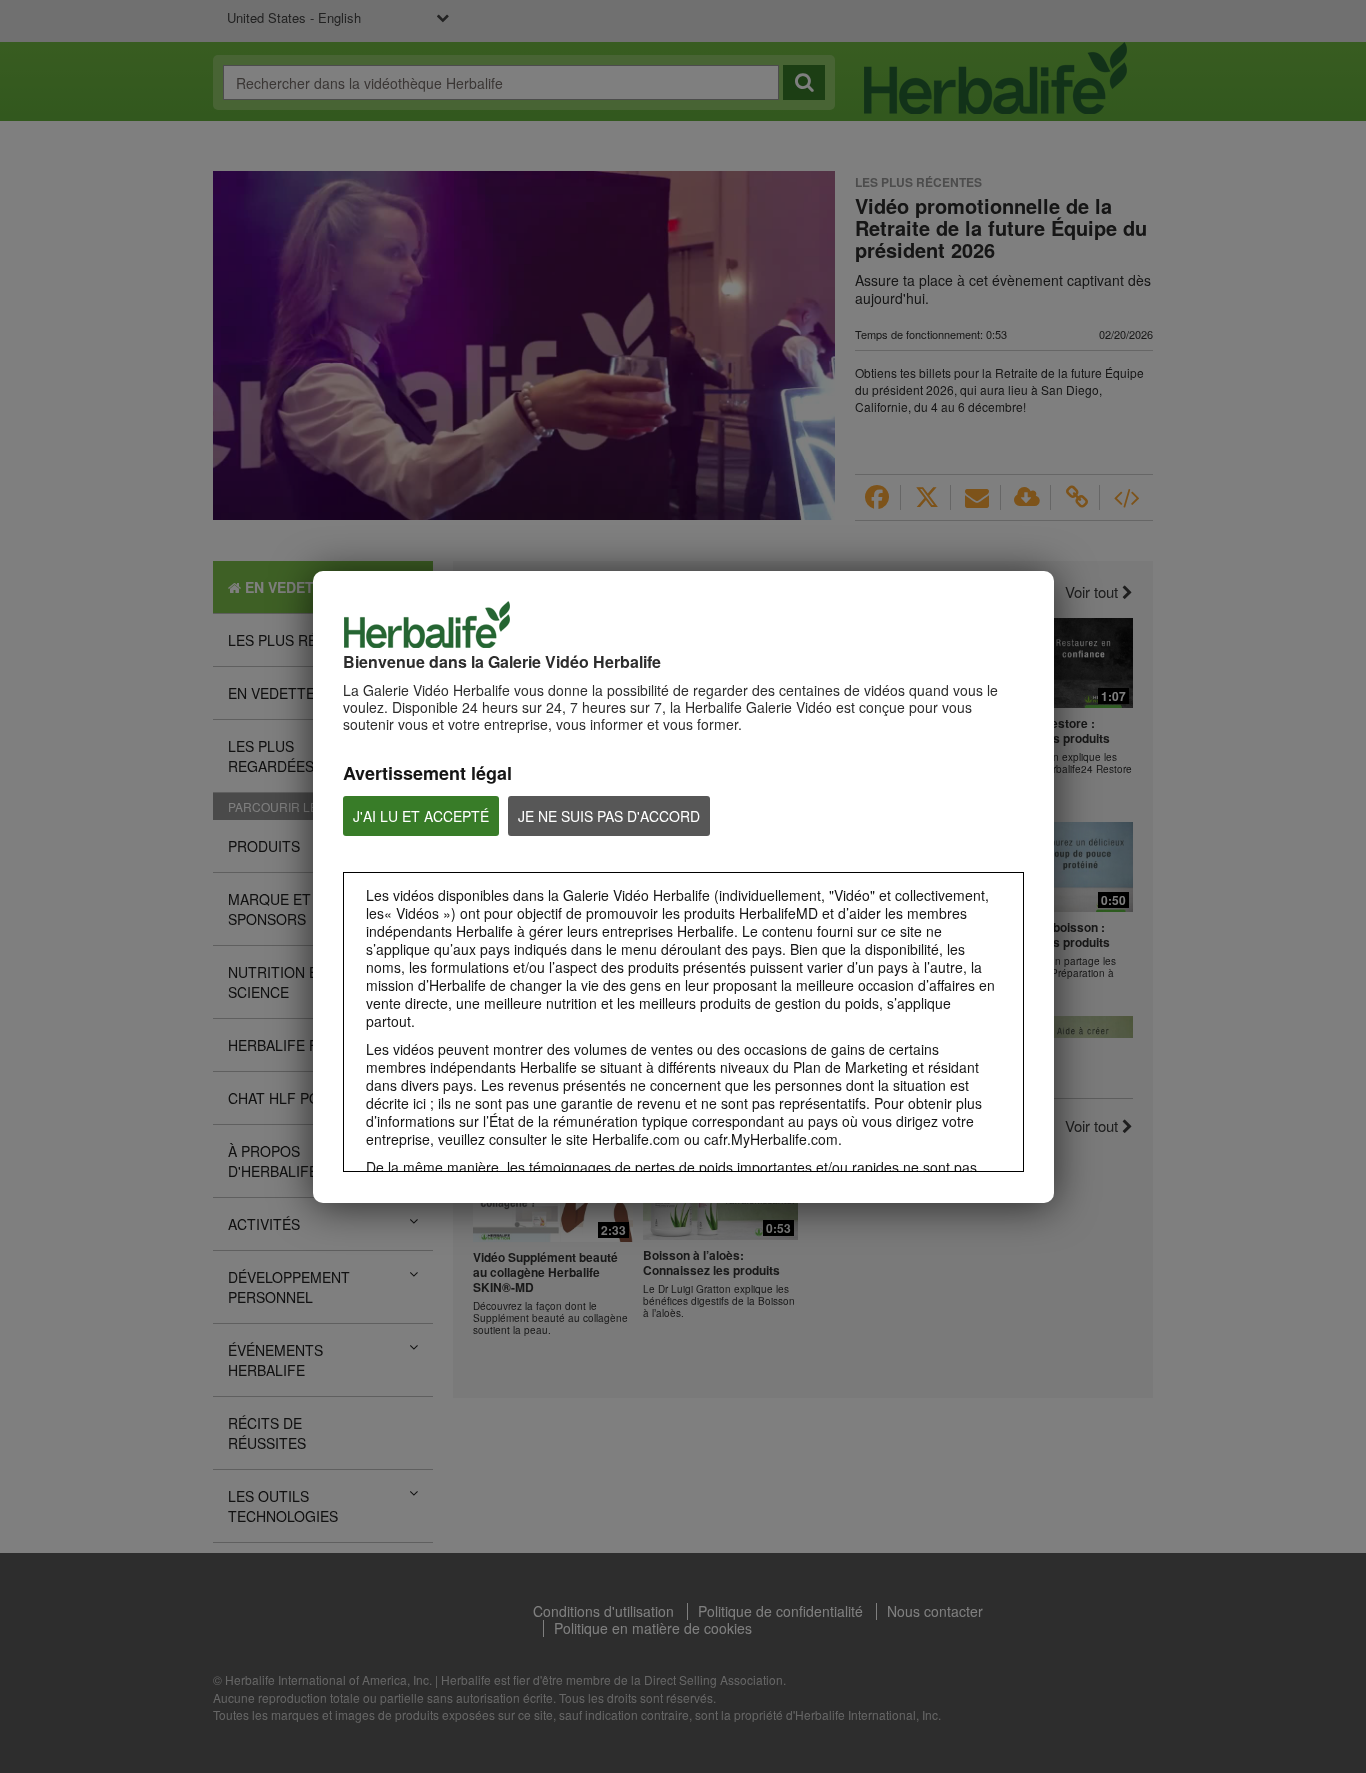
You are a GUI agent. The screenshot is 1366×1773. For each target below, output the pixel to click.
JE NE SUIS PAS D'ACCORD (609, 816)
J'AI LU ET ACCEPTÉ (421, 816)
